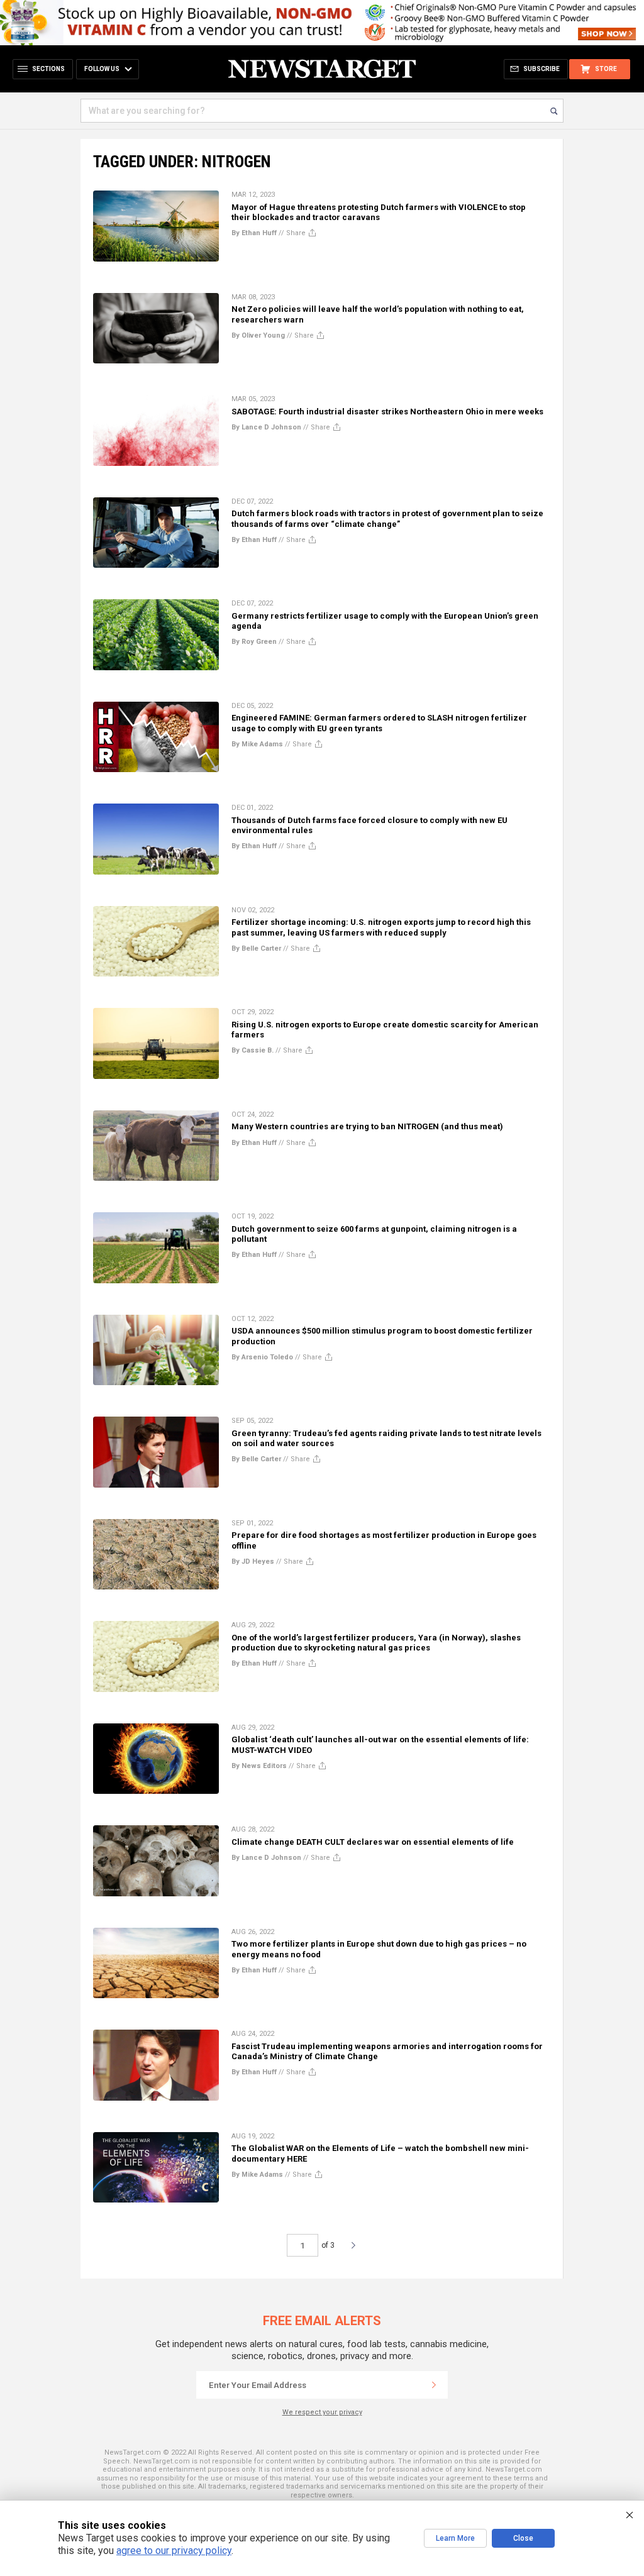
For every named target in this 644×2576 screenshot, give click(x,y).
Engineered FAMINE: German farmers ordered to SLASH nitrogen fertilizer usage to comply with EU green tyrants (379, 723)
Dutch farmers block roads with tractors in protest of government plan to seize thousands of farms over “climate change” (387, 518)
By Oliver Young (258, 335)
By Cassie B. (253, 1050)
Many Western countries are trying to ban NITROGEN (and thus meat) (367, 1126)
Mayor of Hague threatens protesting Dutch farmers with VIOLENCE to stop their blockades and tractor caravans (379, 212)
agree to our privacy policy (174, 2551)
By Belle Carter (256, 948)
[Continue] (434, 2385)
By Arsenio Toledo (262, 1357)
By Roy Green (254, 642)
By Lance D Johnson (266, 427)
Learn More (455, 2538)
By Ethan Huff (254, 233)
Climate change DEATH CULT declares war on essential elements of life (373, 1842)
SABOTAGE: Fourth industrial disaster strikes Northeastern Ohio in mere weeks (387, 412)
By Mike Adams (257, 744)
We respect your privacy (322, 2412)
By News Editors (259, 1766)
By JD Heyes (253, 1562)
